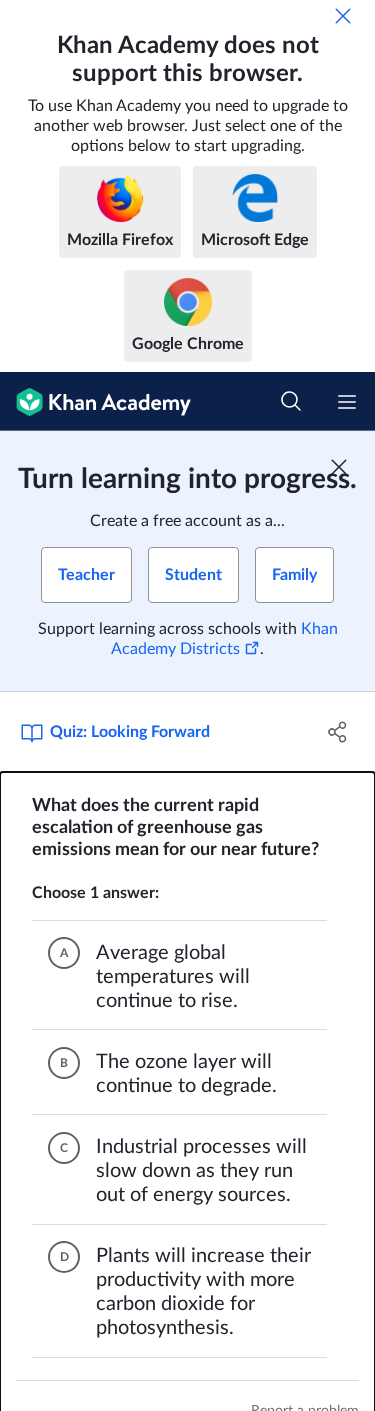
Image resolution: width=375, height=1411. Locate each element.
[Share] (338, 732)
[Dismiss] (343, 16)
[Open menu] (347, 402)
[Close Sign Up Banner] (339, 467)
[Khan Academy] (95, 401)
